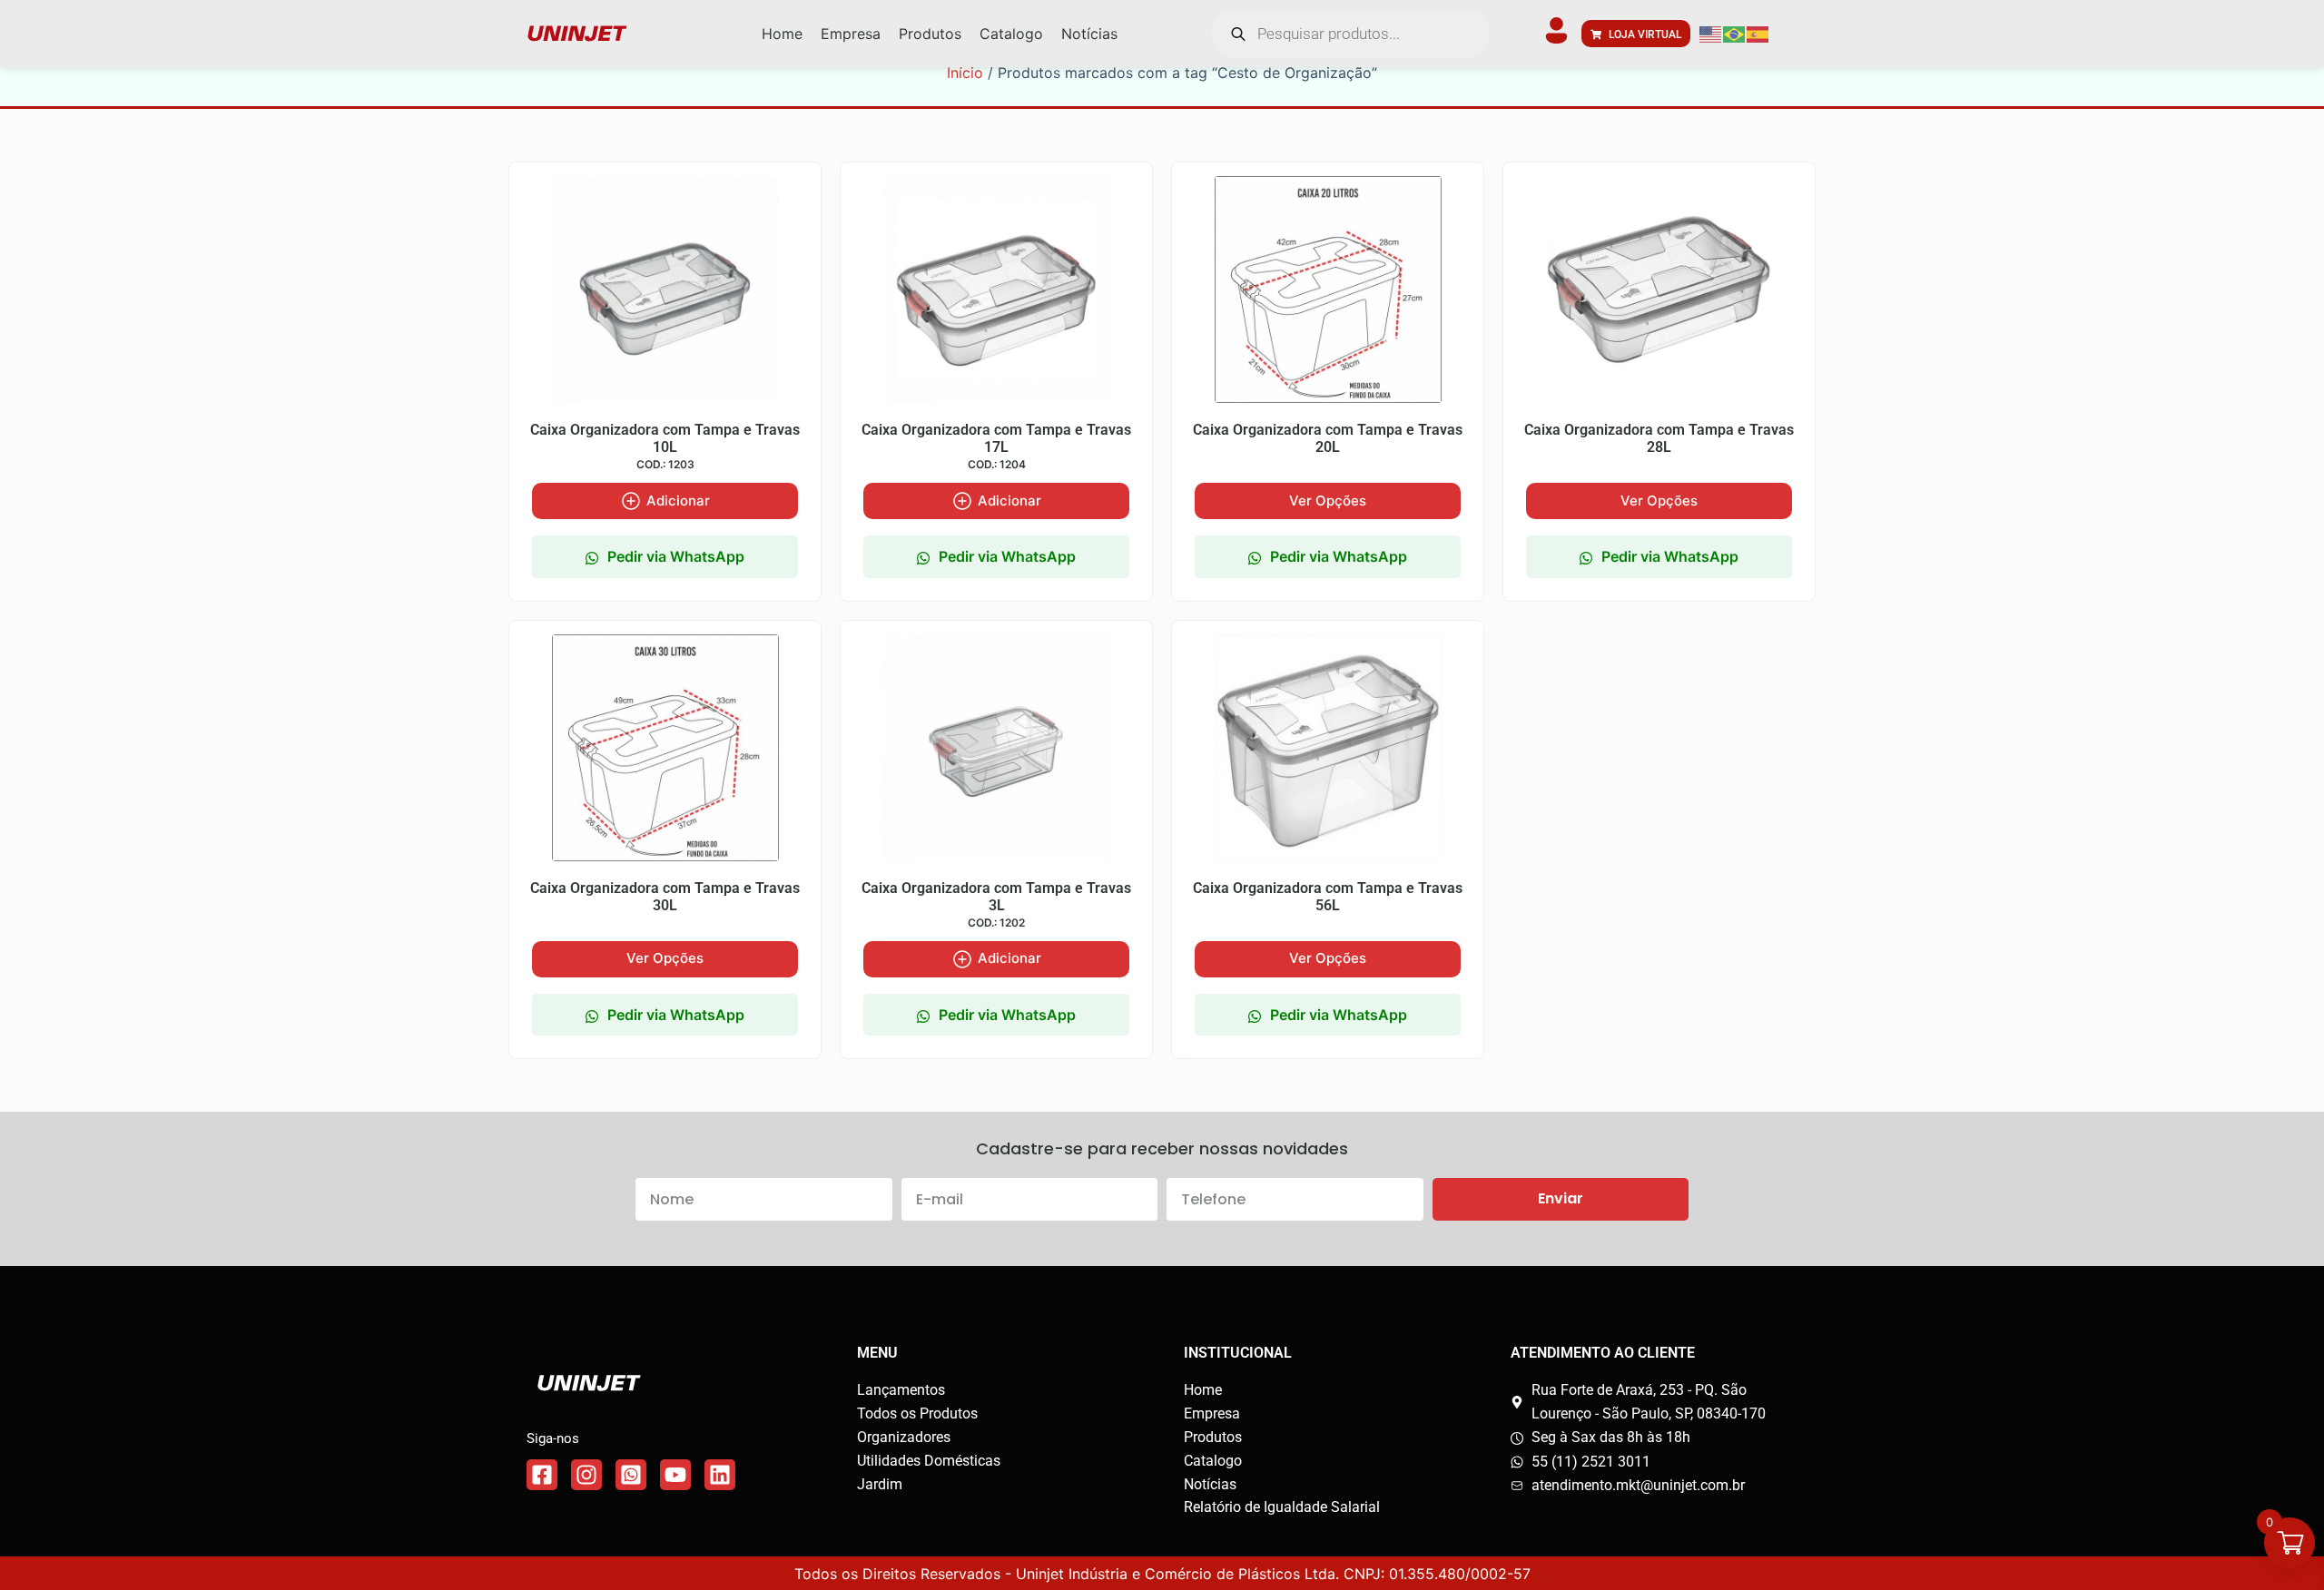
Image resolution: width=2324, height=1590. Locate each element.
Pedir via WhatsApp (676, 556)
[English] (1711, 34)
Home (1203, 1390)
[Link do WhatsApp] (631, 1475)
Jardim (880, 1484)
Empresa (1212, 1413)
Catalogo (1213, 1461)
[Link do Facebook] (542, 1475)
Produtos (1213, 1437)
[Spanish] (1758, 34)
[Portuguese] (1735, 34)
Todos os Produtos (917, 1413)
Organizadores (904, 1437)
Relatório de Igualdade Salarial (1282, 1507)
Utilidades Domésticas (929, 1461)
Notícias (1210, 1484)
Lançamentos (901, 1390)
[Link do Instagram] (586, 1475)
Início (965, 73)
